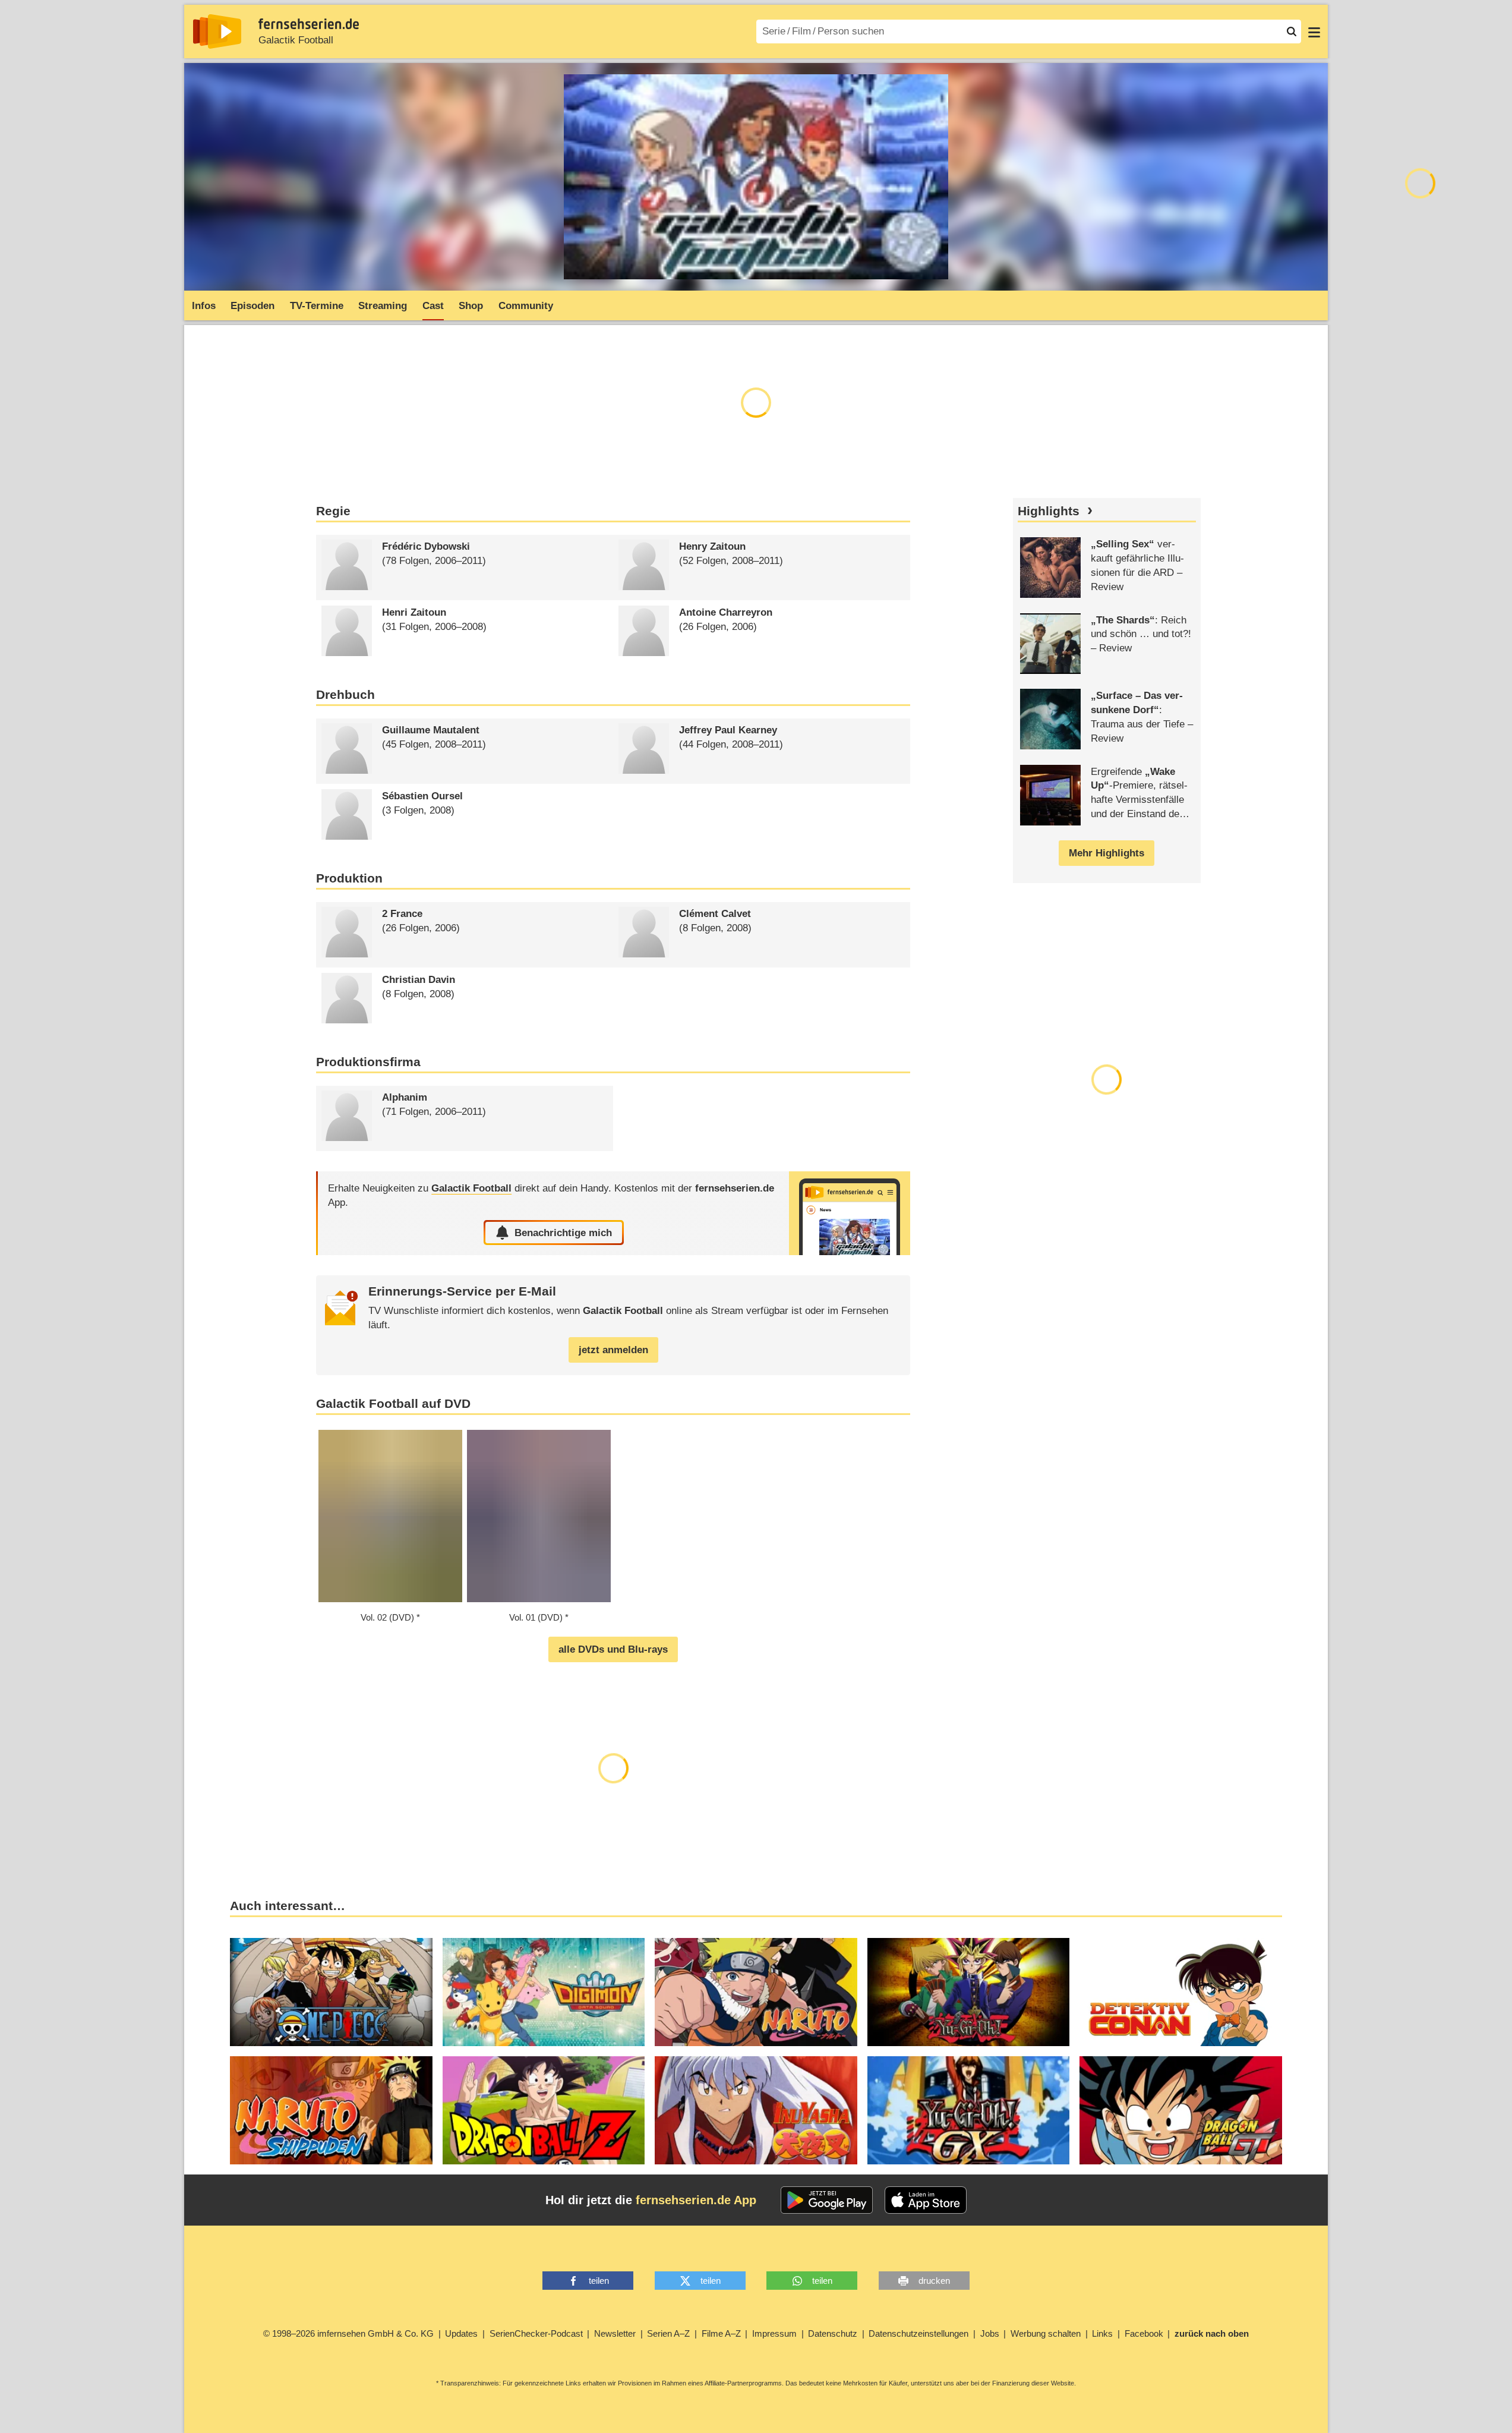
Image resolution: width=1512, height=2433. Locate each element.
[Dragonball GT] (1181, 2110)
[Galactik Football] (850, 1213)
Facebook (1144, 2333)
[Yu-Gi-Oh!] (969, 1992)
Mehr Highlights (1107, 853)
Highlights (1049, 511)
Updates (461, 2333)
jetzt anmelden (613, 1350)
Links (1102, 2333)
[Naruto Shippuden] (331, 2110)
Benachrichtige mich (563, 1233)
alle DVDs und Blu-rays (613, 1649)
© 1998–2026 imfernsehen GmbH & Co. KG (348, 2333)
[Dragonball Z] (544, 2110)
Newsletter (615, 2333)
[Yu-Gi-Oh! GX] (969, 2110)
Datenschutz (833, 2333)
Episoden (252, 306)
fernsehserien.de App (696, 2200)
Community (526, 306)
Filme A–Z (721, 2333)
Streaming (383, 306)
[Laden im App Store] (926, 2200)
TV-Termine (317, 306)
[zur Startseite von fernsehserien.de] (217, 31)
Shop (471, 306)
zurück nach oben (1212, 2333)
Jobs (990, 2333)
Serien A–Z (668, 2333)
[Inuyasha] (756, 2110)
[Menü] (1314, 31)
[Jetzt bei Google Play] (827, 2200)
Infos (204, 306)
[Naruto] (756, 1992)
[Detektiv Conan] (1181, 1992)
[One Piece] (331, 1992)
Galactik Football (296, 40)
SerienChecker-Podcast (536, 2333)
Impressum (774, 2333)
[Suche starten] (1292, 31)
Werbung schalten (1046, 2333)
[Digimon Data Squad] (544, 1992)
